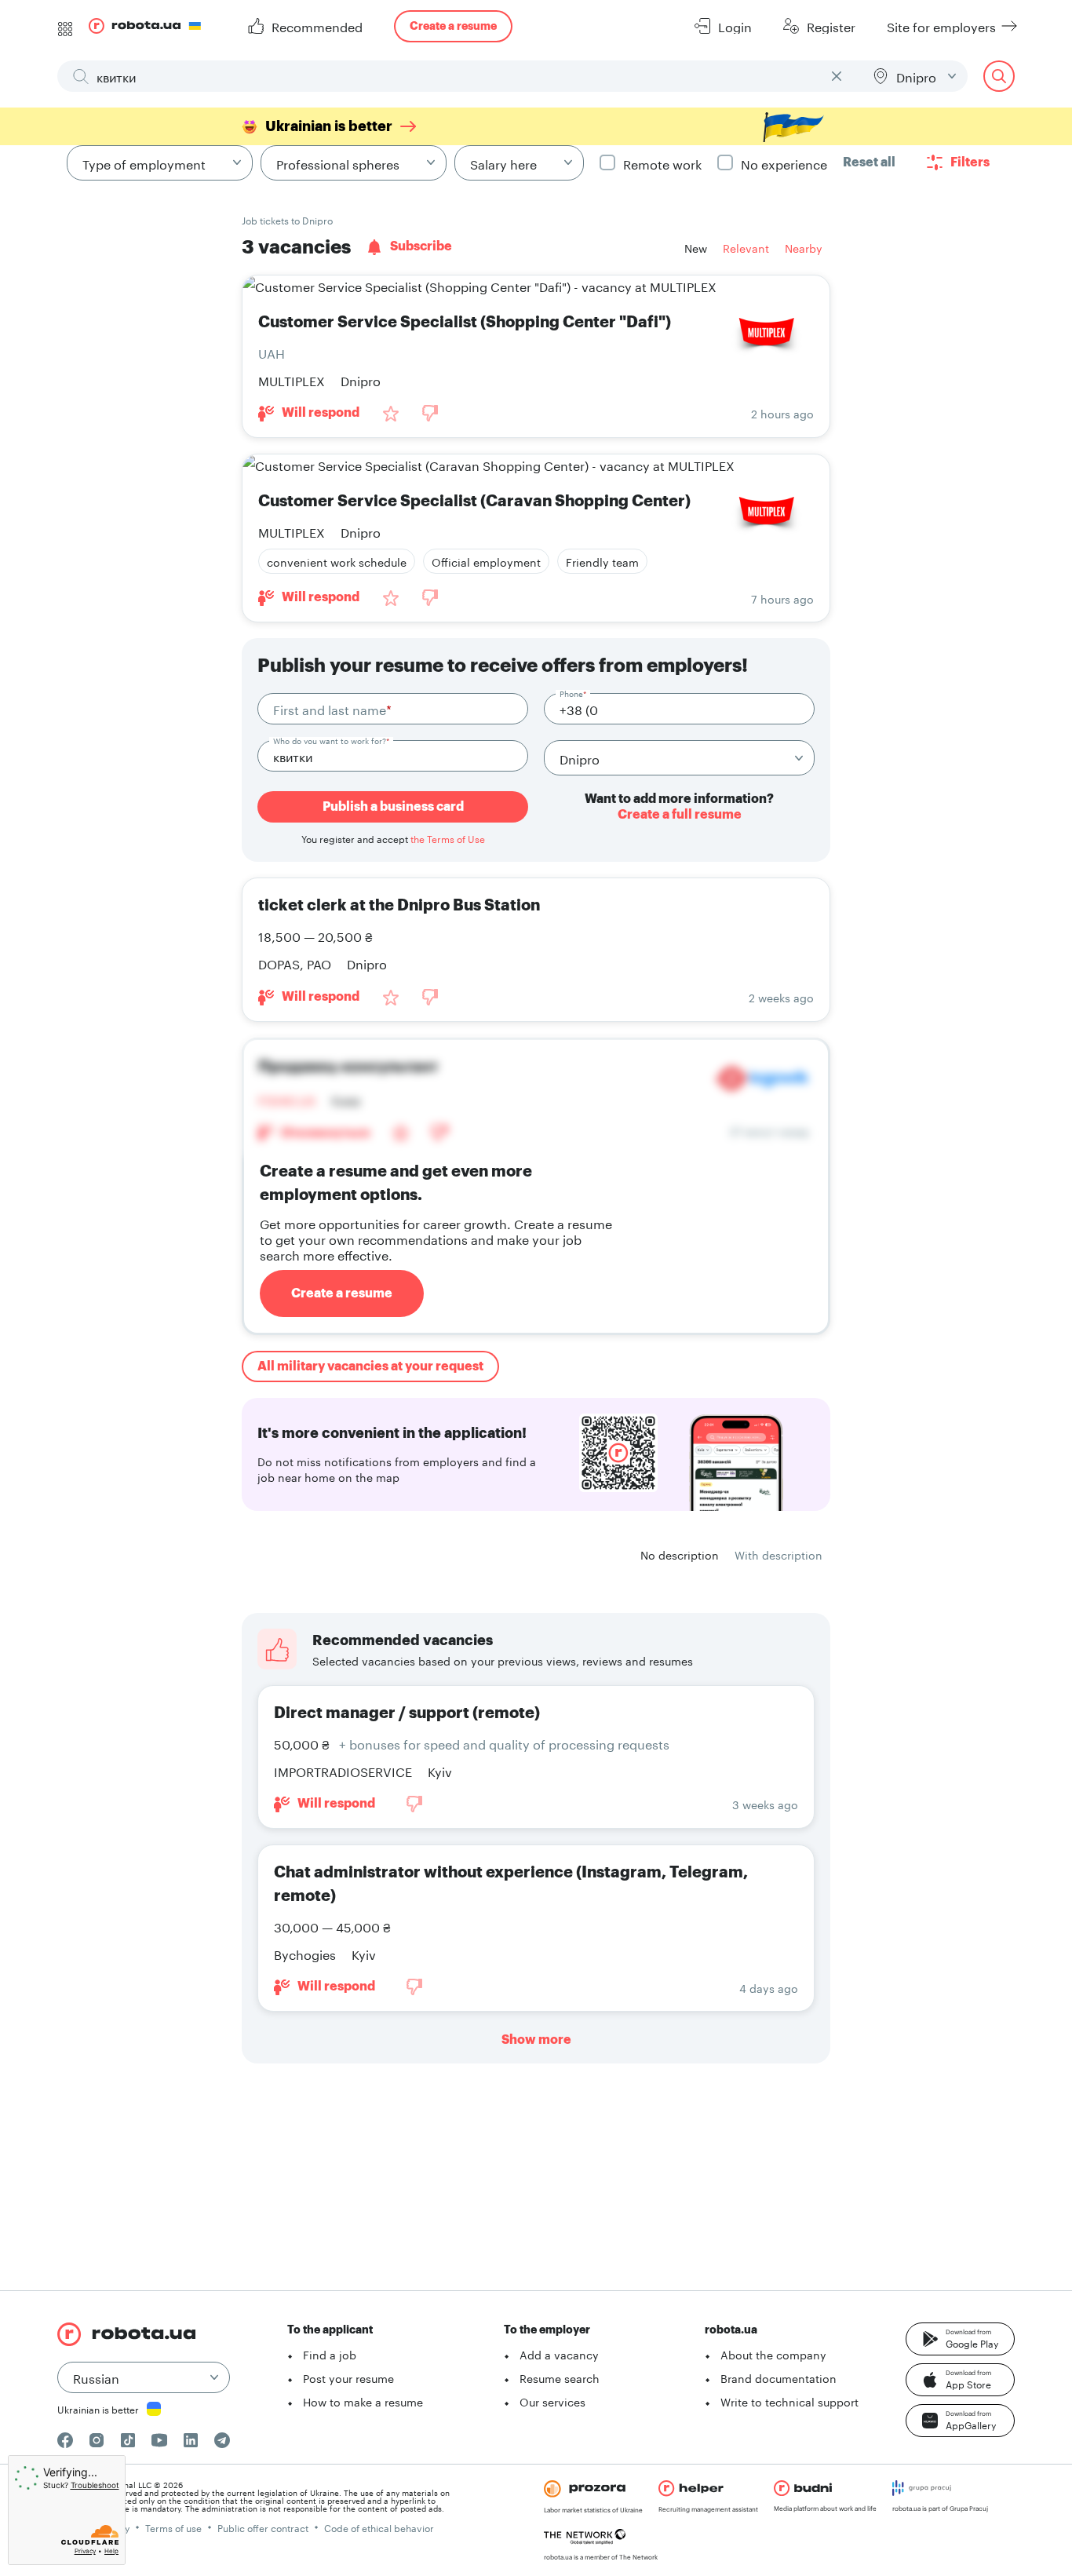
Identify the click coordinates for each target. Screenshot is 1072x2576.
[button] (960, 2339)
